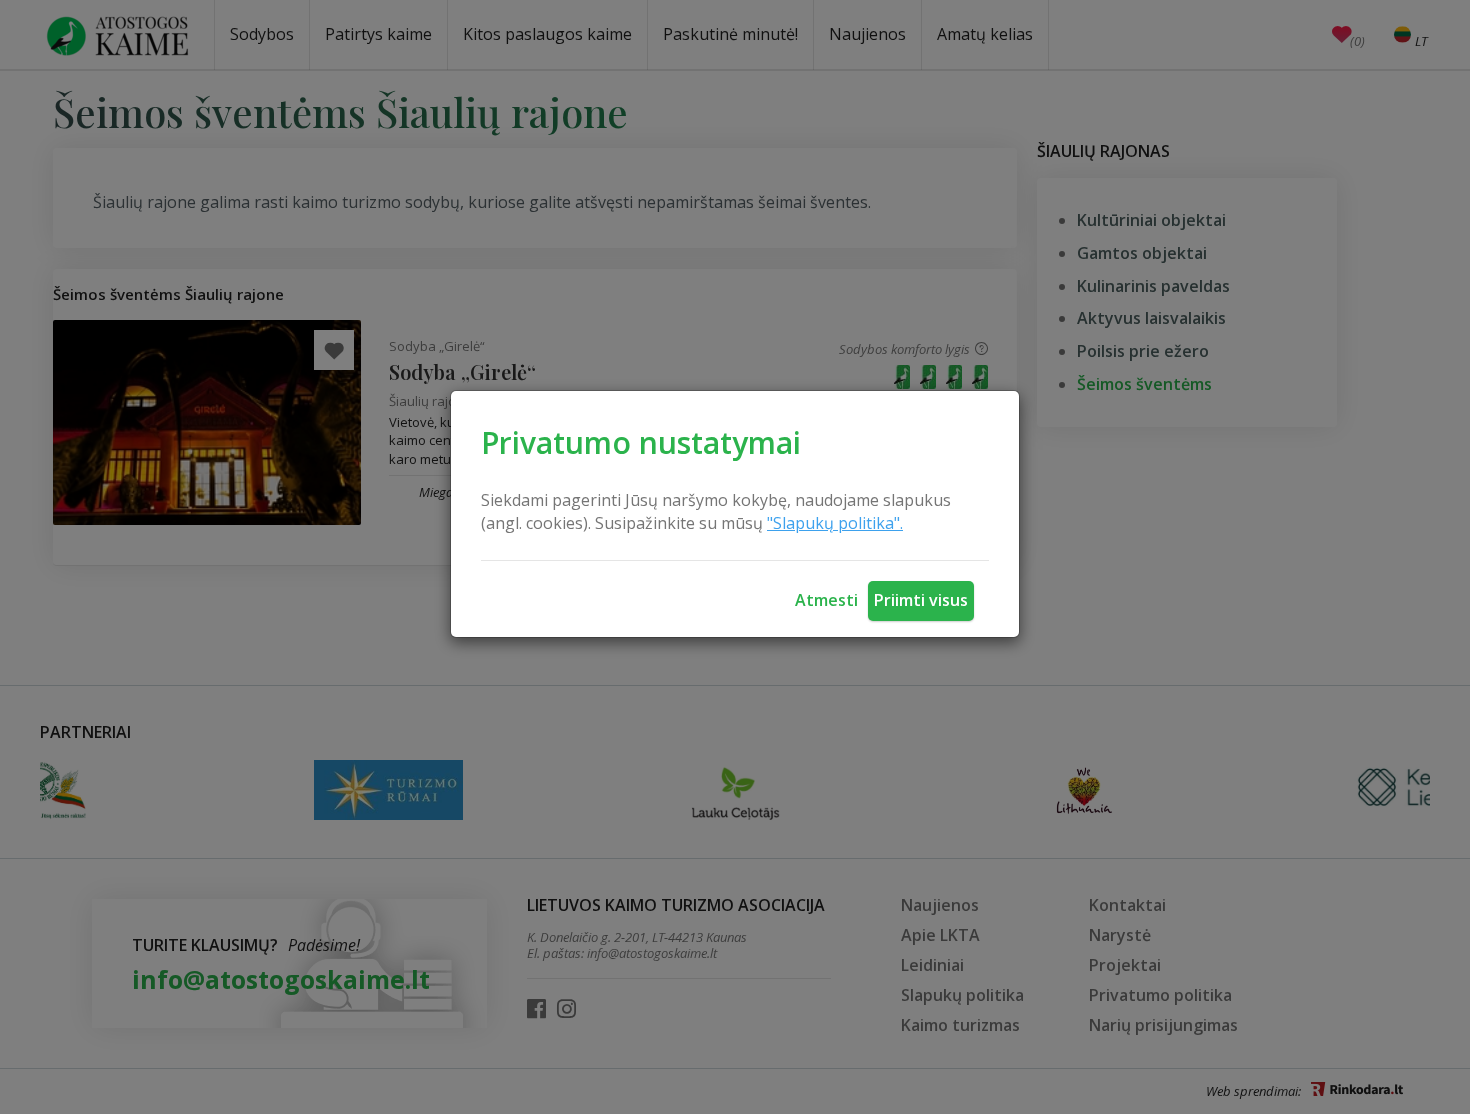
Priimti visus (921, 600)
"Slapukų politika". (835, 523)
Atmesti (826, 600)
